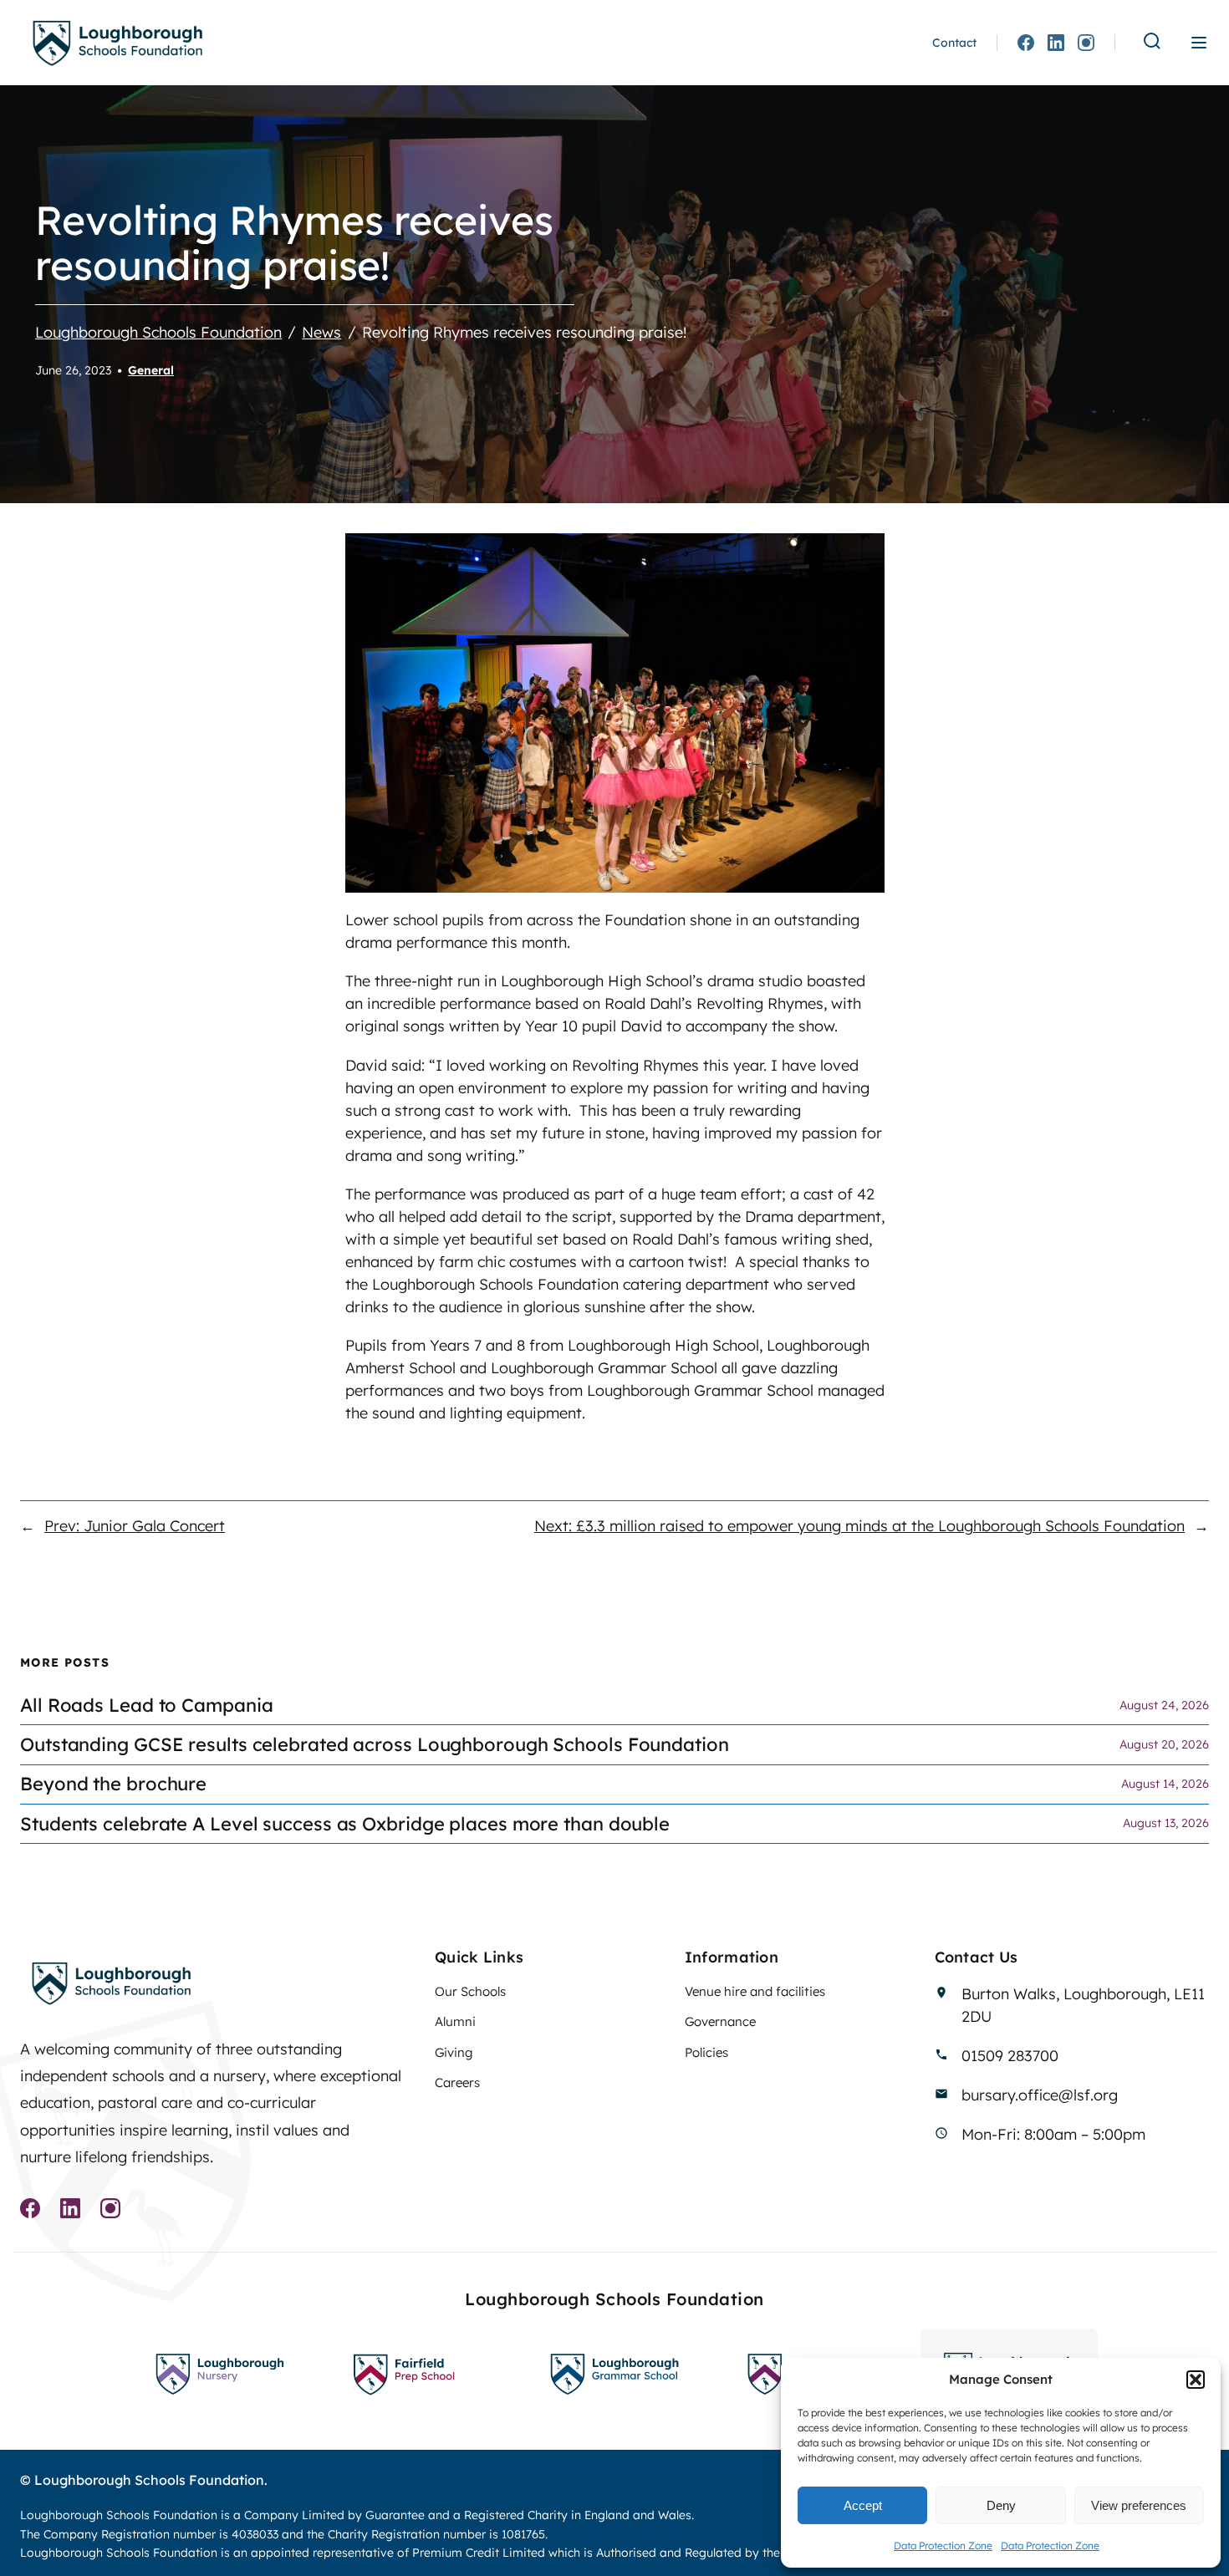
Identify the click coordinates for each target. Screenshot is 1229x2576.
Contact (954, 43)
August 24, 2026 (1164, 1705)
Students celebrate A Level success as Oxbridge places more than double (345, 1824)
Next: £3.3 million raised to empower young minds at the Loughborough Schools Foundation (859, 1526)
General (151, 370)
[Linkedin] (1056, 43)
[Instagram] (1086, 43)
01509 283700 (1010, 2056)
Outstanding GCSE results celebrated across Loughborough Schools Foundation (375, 1745)
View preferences (1139, 2505)
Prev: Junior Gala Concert (135, 1526)
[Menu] (1199, 43)
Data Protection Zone (943, 2545)
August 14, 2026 (1165, 1784)
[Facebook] (1026, 43)
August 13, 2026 (1166, 1823)
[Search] (1152, 42)
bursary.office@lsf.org (1040, 2095)
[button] (1196, 2380)
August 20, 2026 (1164, 1744)
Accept (863, 2505)
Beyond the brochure (113, 1784)
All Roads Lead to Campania (146, 1705)
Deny (1001, 2505)
